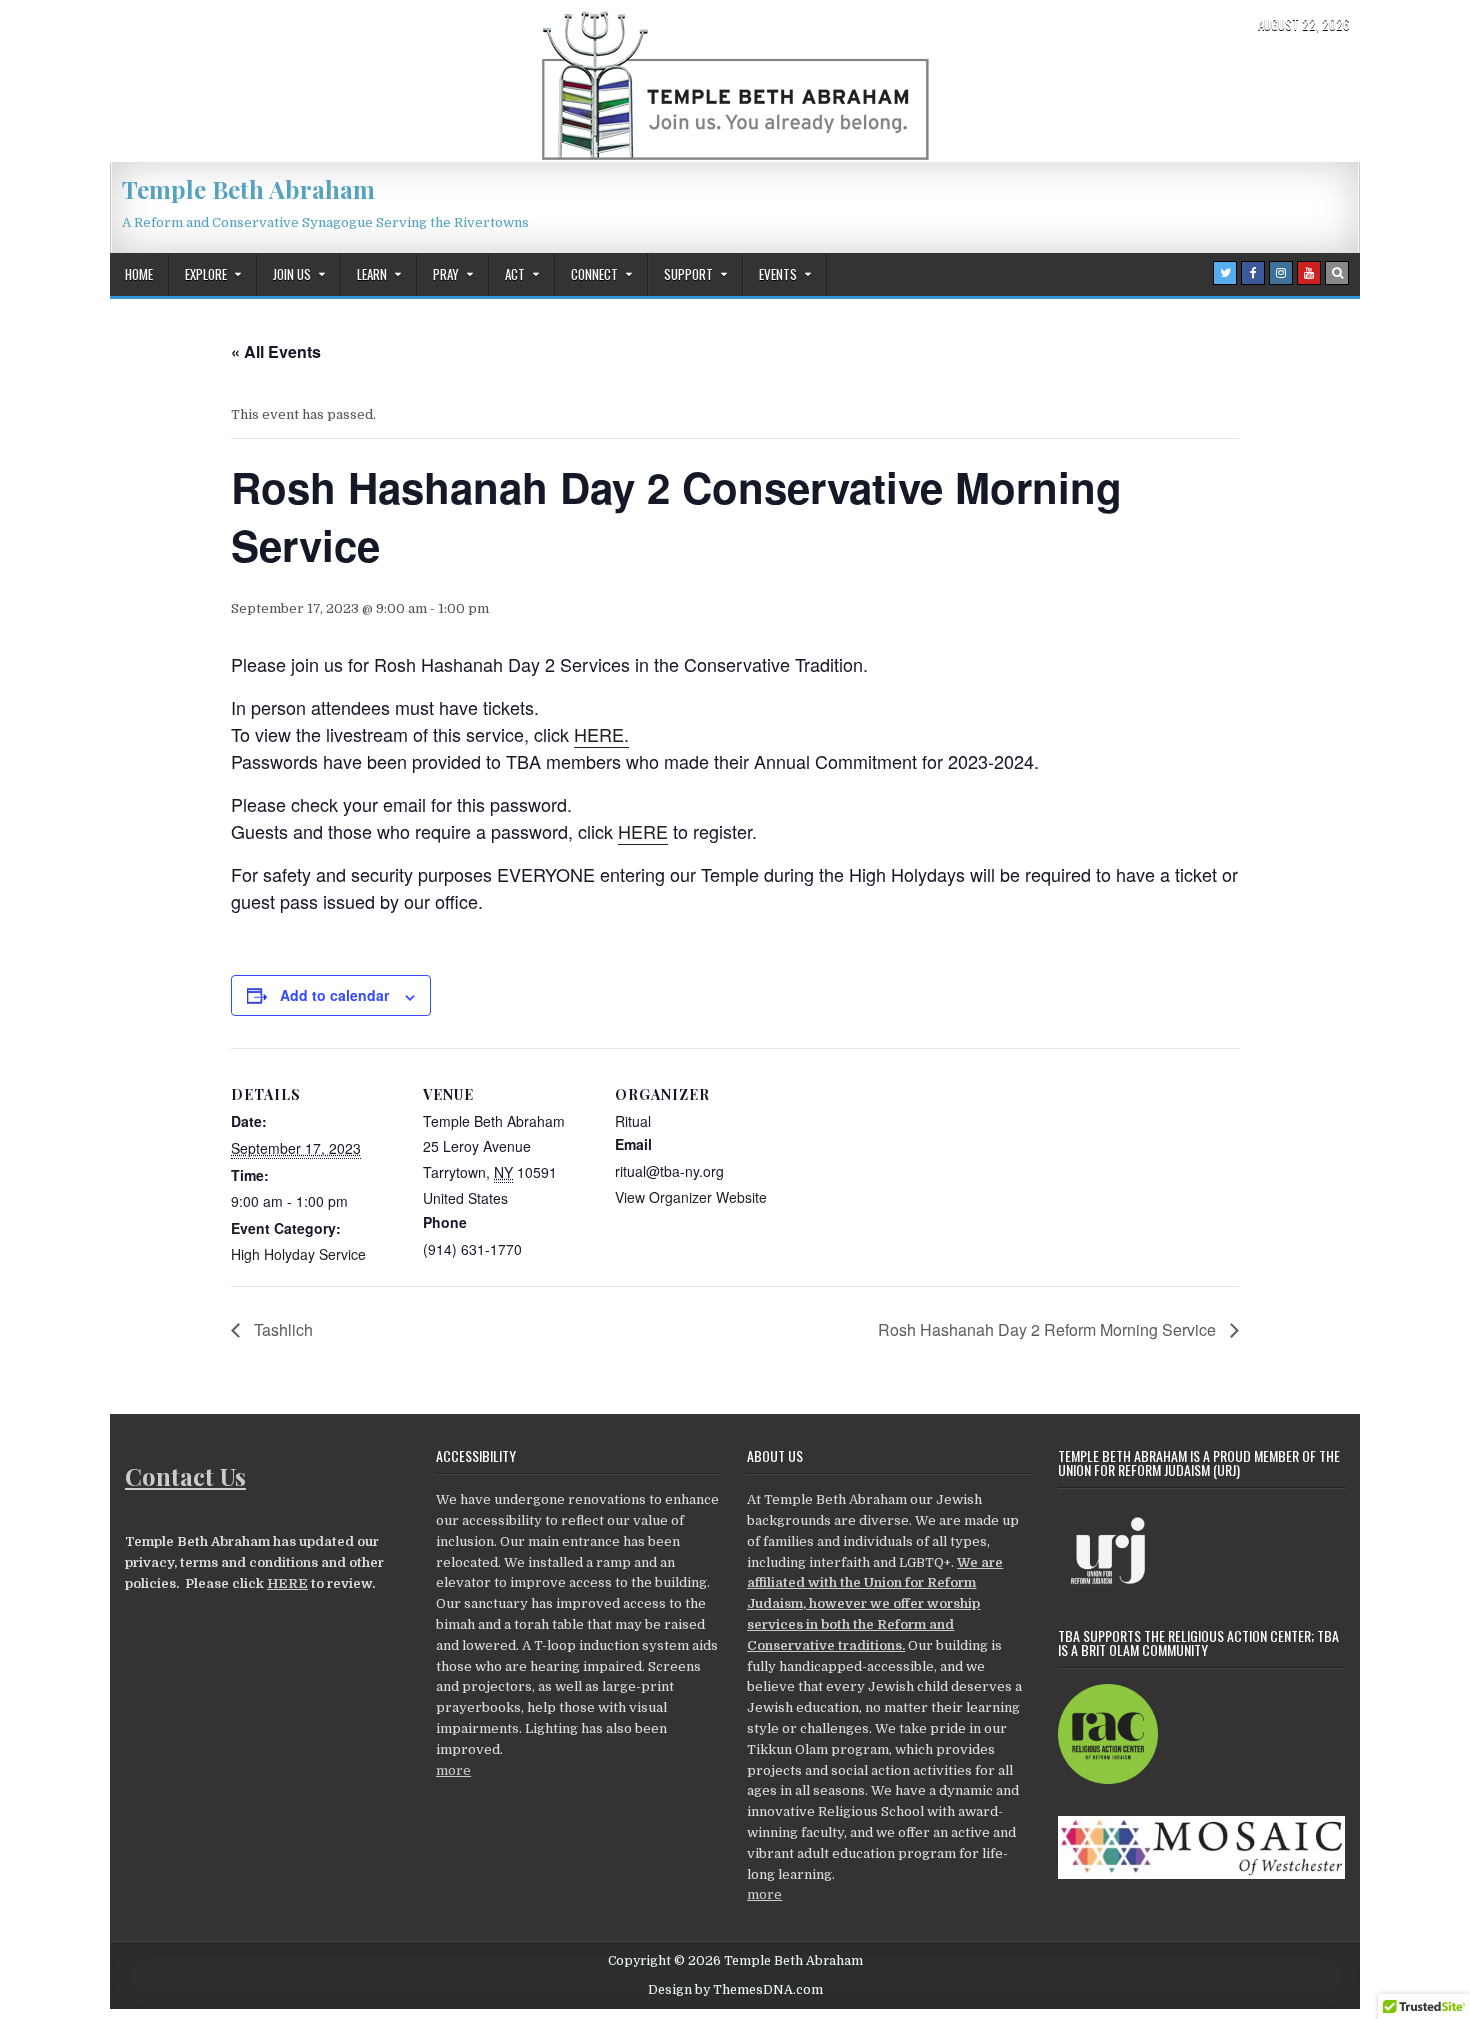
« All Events (276, 351)
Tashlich (281, 1329)
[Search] (1337, 273)
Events (778, 274)
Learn (372, 274)
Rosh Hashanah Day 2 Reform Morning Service (1049, 1329)
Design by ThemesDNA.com (735, 1990)
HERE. (601, 734)
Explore (206, 274)
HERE (643, 831)
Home (139, 274)
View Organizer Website (691, 1197)
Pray (446, 274)
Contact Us (185, 1476)
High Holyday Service (298, 1254)
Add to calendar (334, 995)
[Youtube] (1309, 273)
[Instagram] (1281, 273)
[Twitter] (1225, 273)
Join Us (292, 274)
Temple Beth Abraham (248, 189)
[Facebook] (1253, 273)
